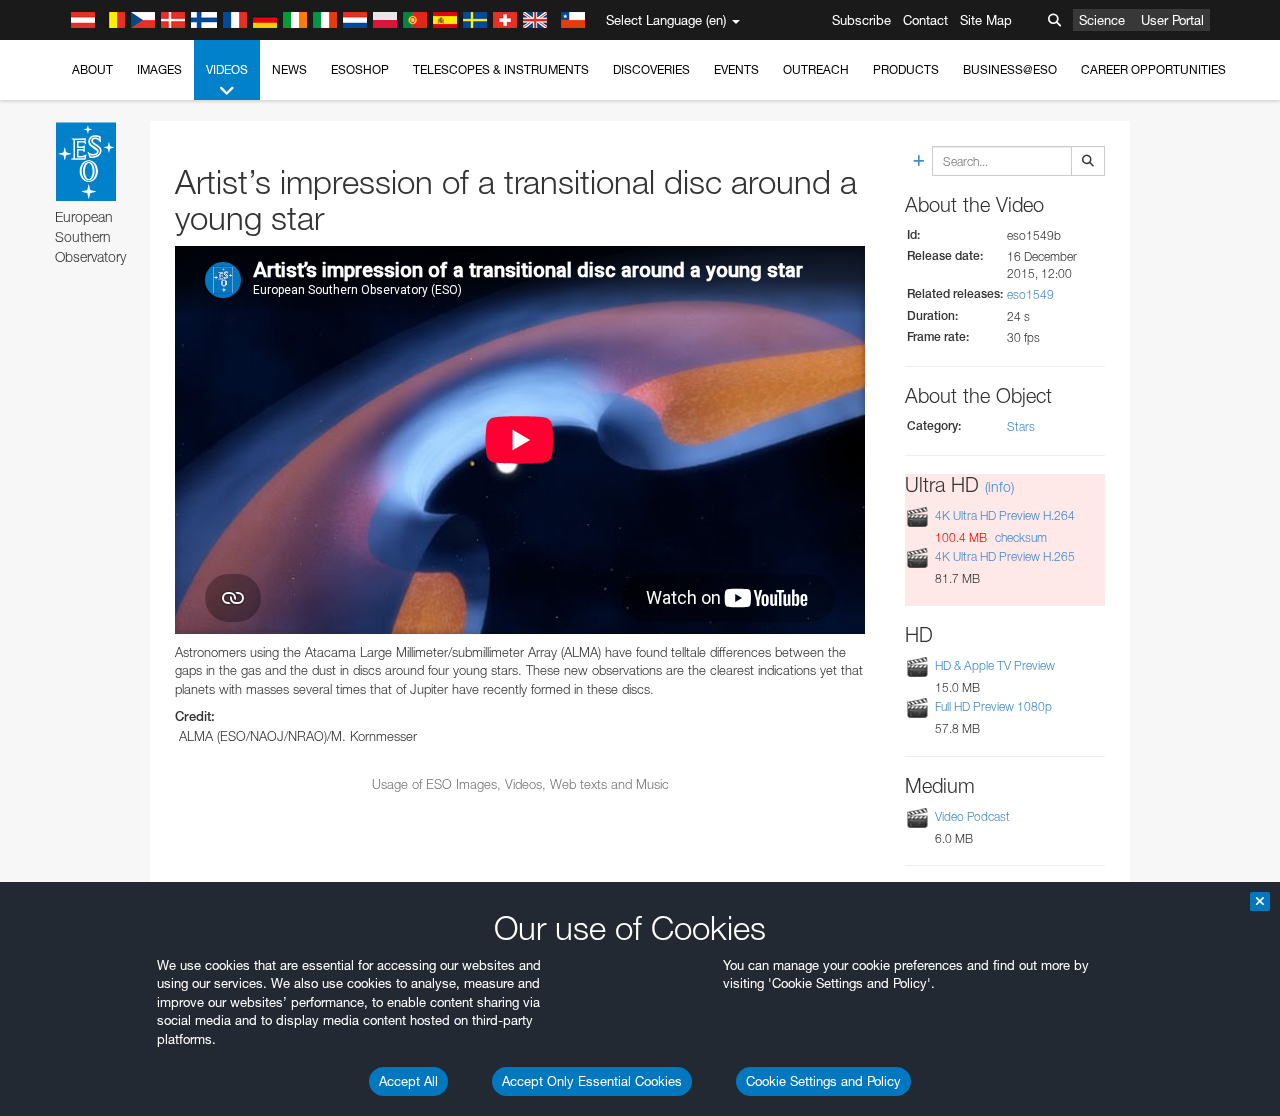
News (289, 69)
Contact (925, 20)
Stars (1021, 426)
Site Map (986, 20)
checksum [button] (1019, 537)
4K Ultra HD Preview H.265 (1005, 556)
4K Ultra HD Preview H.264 (1005, 515)
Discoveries (651, 69)
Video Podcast (972, 816)
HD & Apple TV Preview (995, 665)
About (92, 69)
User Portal (1172, 20)
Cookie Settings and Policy (823, 1081)
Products (906, 69)
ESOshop (360, 69)
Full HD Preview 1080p (993, 707)
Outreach (816, 69)
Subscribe (861, 20)
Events (736, 69)
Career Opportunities (1153, 69)
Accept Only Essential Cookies (592, 1081)
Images (159, 69)
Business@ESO (1010, 69)
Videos (227, 69)
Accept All (408, 1081)
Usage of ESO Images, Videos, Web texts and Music (520, 784)
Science (1102, 20)
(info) (999, 486)
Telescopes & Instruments (501, 69)
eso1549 (1030, 294)
